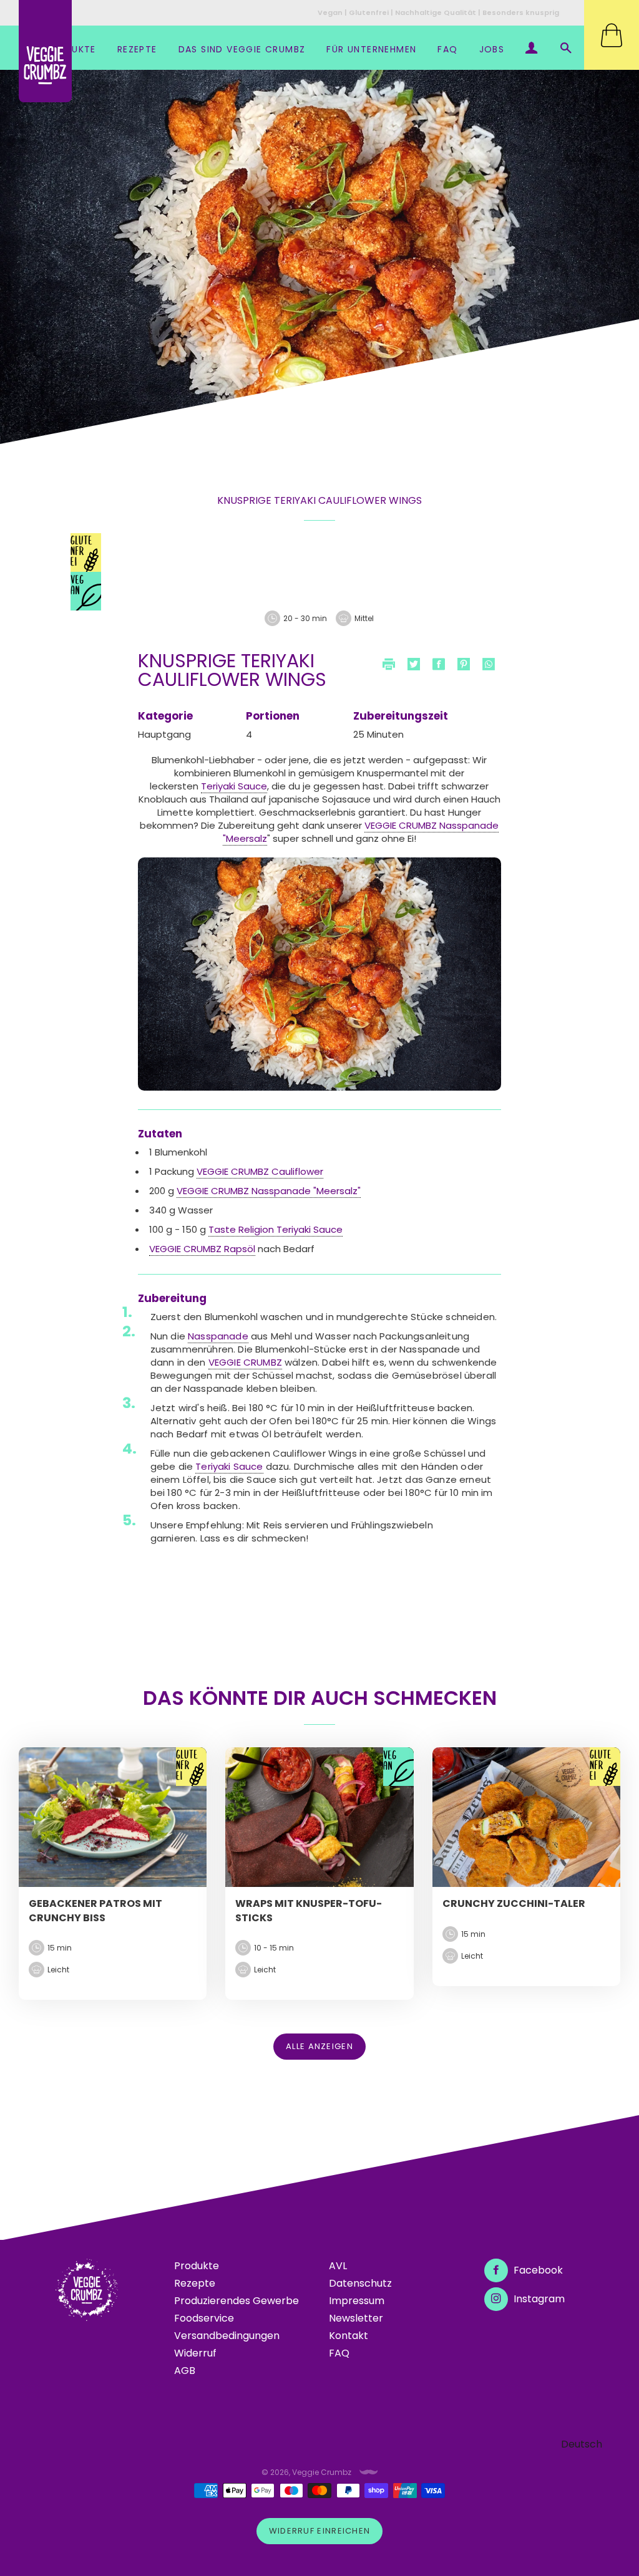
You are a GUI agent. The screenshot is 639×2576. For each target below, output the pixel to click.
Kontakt (349, 2336)
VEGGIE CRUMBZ (245, 1362)
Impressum (357, 2301)
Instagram (538, 2299)
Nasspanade (218, 1336)
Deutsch (582, 2444)
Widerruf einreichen (320, 2531)
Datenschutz (360, 2283)
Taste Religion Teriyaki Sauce (276, 1229)
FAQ (447, 49)
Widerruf (195, 2353)
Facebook (537, 2270)
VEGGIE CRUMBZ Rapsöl (202, 1249)
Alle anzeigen (319, 2046)
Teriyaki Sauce (234, 786)
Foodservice (204, 2318)
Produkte (197, 2266)
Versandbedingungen (227, 2336)
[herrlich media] (369, 2472)
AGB (185, 2371)
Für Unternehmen (371, 49)
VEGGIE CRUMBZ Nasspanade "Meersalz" (269, 1191)
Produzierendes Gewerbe (237, 2301)
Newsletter (356, 2318)
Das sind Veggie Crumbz (242, 49)
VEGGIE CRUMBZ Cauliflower (260, 1171)
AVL (338, 2266)
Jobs (492, 49)
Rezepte (137, 49)
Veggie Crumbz (322, 2472)
